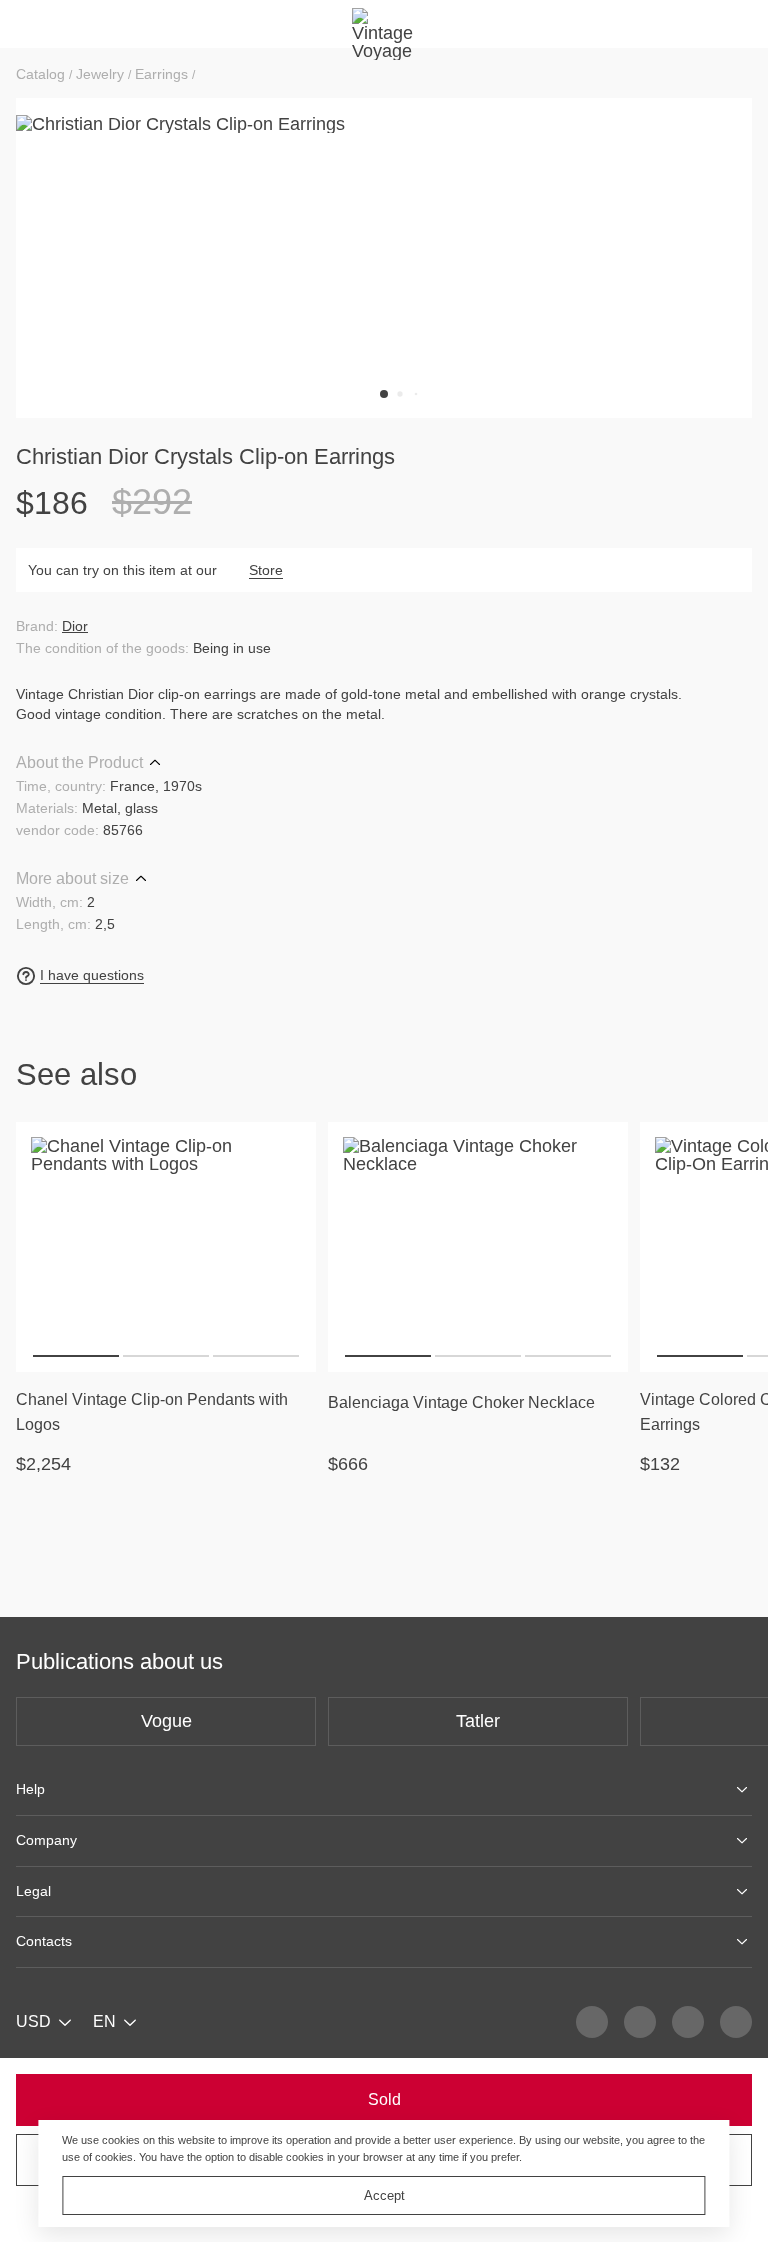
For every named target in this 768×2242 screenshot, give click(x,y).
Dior (75, 626)
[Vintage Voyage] (384, 24)
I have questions (92, 975)
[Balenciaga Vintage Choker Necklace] (478, 1247)
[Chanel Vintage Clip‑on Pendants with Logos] (166, 1247)
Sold (384, 2099)
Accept (384, 2195)
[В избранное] (288, 1150)
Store (266, 570)
